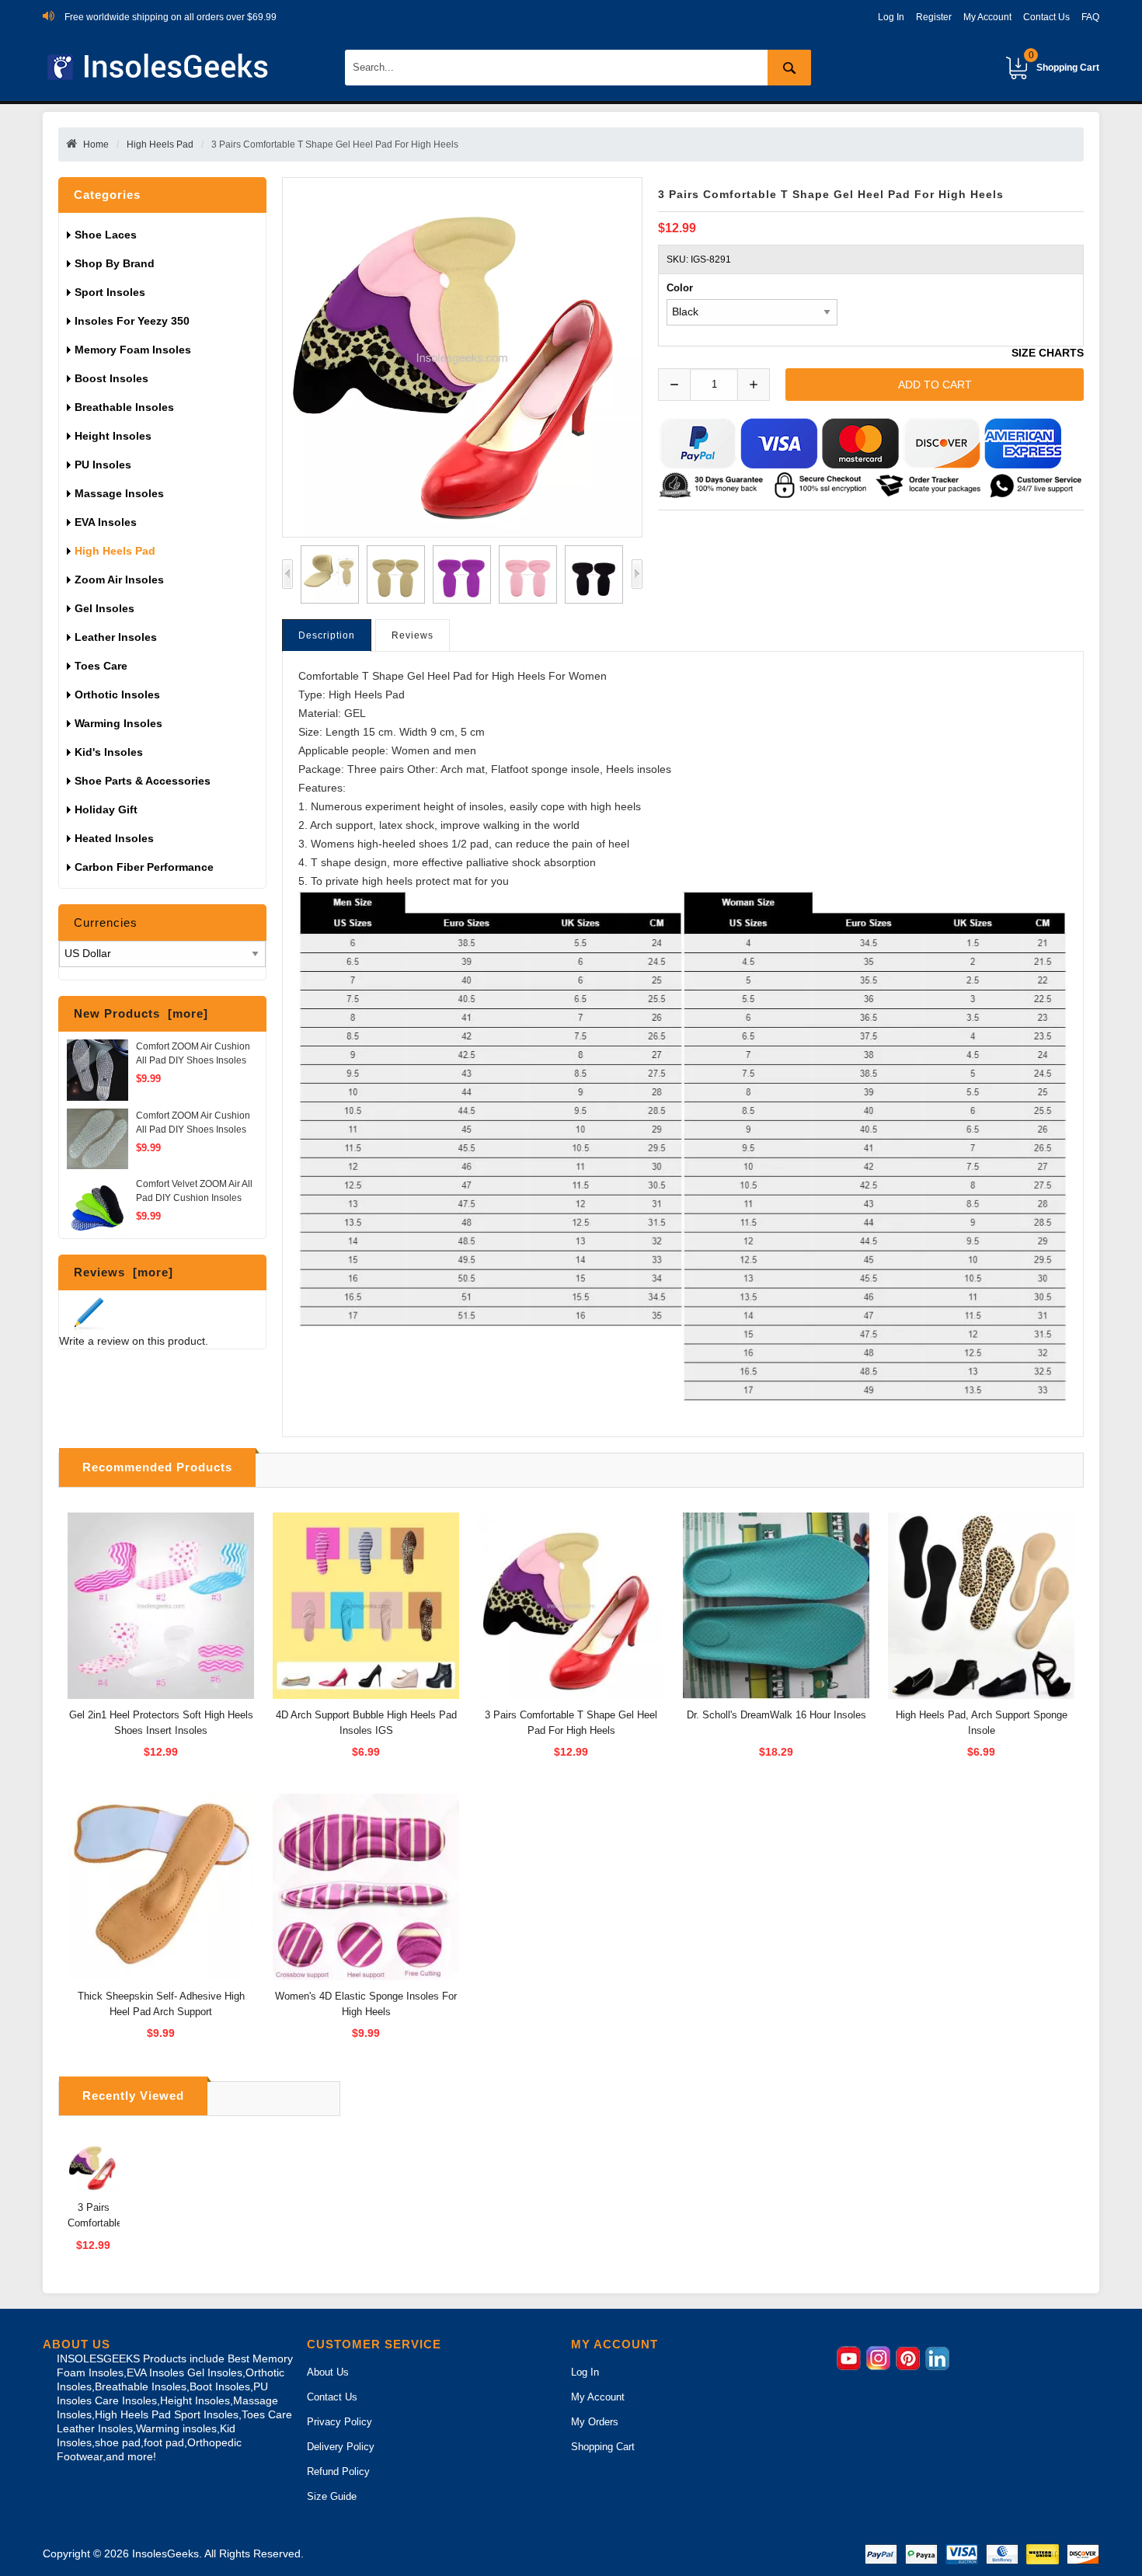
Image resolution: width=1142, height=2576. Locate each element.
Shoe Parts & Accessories (143, 781)
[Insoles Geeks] (160, 67)
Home (96, 144)
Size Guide (332, 2496)
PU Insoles (103, 465)
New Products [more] (141, 1013)
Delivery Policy (341, 2447)
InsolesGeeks (165, 2554)
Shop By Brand (116, 263)
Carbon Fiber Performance (144, 867)
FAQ (1090, 17)
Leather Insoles (116, 637)
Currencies (106, 922)
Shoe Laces (107, 235)
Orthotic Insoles (117, 694)
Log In (891, 17)
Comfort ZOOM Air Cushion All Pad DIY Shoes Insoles (193, 1053)
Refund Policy (338, 2472)
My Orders (595, 2422)
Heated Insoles (114, 838)
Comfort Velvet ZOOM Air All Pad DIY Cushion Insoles (194, 1191)
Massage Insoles (119, 493)
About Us (328, 2372)
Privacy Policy (339, 2422)
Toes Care (101, 666)
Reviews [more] (124, 1272)
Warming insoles (118, 723)
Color (680, 288)
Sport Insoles (110, 292)
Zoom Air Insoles (119, 580)
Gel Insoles (104, 608)
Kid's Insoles (109, 752)
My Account (987, 17)
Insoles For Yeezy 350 (132, 321)
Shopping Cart (1064, 61)
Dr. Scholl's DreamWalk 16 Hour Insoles (776, 1715)
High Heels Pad (160, 144)
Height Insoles (113, 436)
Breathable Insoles (124, 407)
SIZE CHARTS (1048, 353)
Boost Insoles (111, 378)
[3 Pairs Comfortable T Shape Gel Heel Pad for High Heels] (326, 574)
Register (934, 17)
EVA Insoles (106, 522)
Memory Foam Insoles (133, 350)
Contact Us (1046, 17)
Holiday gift (106, 809)
